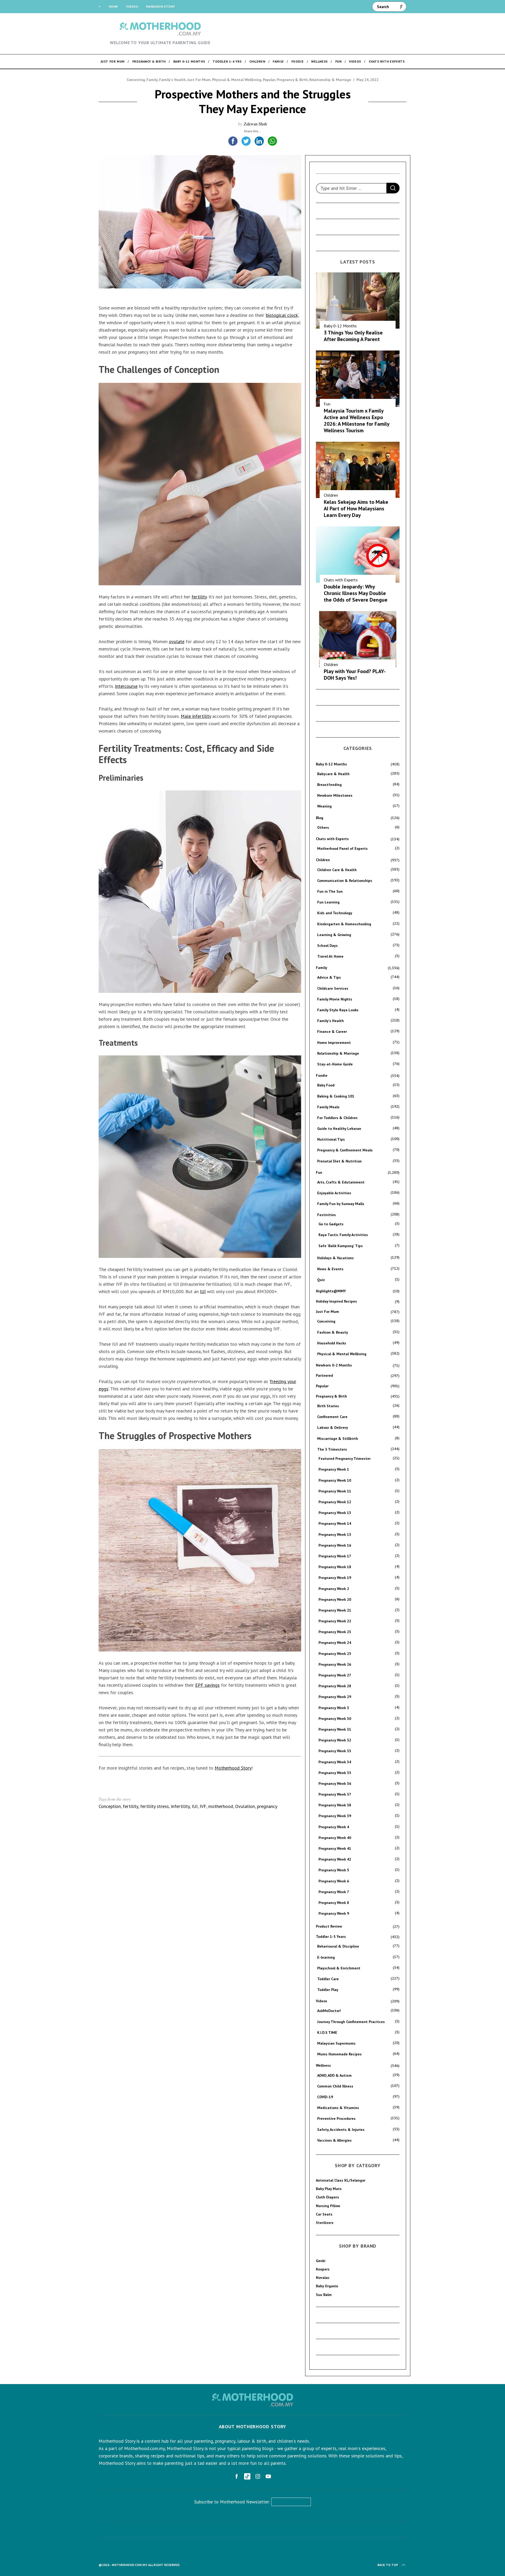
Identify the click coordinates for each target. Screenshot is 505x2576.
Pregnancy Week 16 (335, 1545)
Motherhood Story (233, 1768)
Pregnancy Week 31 (335, 1729)
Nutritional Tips (331, 1139)
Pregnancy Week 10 (335, 1480)
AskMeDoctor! (329, 2011)
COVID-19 (325, 2097)
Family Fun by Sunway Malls (341, 1204)
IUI (203, 1291)
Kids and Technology (335, 913)
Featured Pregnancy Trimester (345, 1459)
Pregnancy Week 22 (335, 1621)
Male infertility (196, 716)
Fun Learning (328, 902)
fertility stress (155, 1806)
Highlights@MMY (331, 1291)
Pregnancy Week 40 (335, 1838)
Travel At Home (330, 956)
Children (331, 495)
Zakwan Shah (255, 124)
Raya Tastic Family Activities (343, 1235)
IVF (203, 1806)
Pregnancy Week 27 (335, 1675)
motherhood (221, 1806)
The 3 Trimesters (332, 1449)
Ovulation (245, 1806)
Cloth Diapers (327, 2197)
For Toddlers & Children (337, 1118)
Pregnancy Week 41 (335, 1848)
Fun (327, 404)
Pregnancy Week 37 (335, 1794)
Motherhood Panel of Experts (342, 848)
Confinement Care (332, 1417)
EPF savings (207, 1685)
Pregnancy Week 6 (334, 1881)
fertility (199, 597)
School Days (327, 946)
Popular (269, 80)
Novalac (323, 2278)
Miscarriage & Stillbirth (338, 1439)
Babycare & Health (333, 774)
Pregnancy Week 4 (334, 1827)
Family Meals (328, 1107)
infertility (180, 1806)
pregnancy (267, 1806)
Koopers (323, 2269)
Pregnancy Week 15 (335, 1535)
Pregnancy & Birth (292, 80)
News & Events (330, 1269)
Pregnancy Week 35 (335, 1773)
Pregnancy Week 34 (335, 1762)
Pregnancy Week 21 (335, 1610)
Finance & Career (332, 1032)
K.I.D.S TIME (327, 2033)
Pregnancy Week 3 (334, 1708)
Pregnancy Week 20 (335, 1599)
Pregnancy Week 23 (335, 1632)
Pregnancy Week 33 (335, 1751)
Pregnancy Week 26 (335, 1664)
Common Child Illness (335, 2086)
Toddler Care (328, 1979)
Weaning (324, 806)
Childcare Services (333, 988)
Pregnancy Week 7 (334, 1892)
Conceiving (136, 80)
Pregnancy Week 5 (334, 1870)
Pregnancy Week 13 (335, 1513)
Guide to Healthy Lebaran (339, 1129)
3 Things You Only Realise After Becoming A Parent (353, 336)
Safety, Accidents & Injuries (341, 2130)
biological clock (282, 315)
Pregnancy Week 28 (335, 1686)
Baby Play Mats (329, 2189)
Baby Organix (327, 2286)
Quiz (321, 1280)
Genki (321, 2261)
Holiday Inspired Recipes (336, 1301)
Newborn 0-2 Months (334, 1365)
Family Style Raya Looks (338, 1010)
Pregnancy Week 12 (335, 1502)
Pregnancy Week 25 (335, 1654)
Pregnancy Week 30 (335, 1719)
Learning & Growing (334, 935)
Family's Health (172, 80)
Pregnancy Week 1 (334, 1469)
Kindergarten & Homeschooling (344, 924)
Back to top (388, 2565)
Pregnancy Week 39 (335, 1816)
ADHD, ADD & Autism (334, 2075)
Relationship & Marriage (330, 80)
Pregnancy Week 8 (334, 1903)
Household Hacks (332, 1343)
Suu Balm (324, 2295)
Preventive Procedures (336, 2118)
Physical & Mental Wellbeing (237, 80)
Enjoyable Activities (334, 1193)
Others (323, 827)
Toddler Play (328, 1990)
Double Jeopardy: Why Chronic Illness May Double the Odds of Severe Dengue (356, 593)
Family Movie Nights (335, 999)
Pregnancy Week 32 (335, 1740)
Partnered (324, 1375)
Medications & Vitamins (338, 2108)
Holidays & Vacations (335, 1258)
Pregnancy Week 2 (334, 1589)
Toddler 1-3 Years (331, 1937)
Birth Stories (328, 1406)
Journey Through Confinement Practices (351, 2022)
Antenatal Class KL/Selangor (341, 2180)
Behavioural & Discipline (338, 1946)
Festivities (327, 1215)
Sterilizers (325, 2223)
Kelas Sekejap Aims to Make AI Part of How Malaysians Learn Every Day (356, 509)
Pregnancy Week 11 (335, 1491)
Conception (110, 1806)
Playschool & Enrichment (339, 1968)
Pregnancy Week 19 (335, 1578)
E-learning (326, 1957)
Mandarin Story (160, 6)
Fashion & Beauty (333, 1332)
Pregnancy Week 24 (335, 1643)
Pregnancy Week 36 (335, 1784)
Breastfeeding (329, 785)
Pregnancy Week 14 (335, 1523)
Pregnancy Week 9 (334, 1913)
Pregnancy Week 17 (335, 1556)
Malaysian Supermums (336, 2043)
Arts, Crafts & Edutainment (341, 1182)
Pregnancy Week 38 (335, 1805)
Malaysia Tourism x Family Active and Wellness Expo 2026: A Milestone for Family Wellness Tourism (357, 421)
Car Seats (324, 2214)
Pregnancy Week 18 (335, 1567)
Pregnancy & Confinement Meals (345, 1150)
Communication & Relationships (345, 881)
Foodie (322, 1075)
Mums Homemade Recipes (339, 2054)
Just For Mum (199, 80)
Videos (132, 6)
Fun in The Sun (330, 891)
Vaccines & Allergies (334, 2140)
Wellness (323, 2065)
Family (152, 80)
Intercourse (126, 686)
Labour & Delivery (333, 1427)
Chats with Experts (341, 580)
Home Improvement (334, 1043)
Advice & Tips (329, 977)
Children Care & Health (337, 870)
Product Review (329, 1926)
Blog (320, 818)
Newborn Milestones (335, 795)
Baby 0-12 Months (340, 326)
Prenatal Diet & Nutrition (339, 1161)
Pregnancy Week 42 (335, 1859)
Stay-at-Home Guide (335, 1064)
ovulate (177, 641)
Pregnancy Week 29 (335, 1697)
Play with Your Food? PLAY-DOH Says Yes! (355, 675)
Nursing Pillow (328, 2206)
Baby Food (326, 1085)
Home (113, 6)
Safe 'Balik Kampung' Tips (341, 1246)
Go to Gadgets (331, 1224)
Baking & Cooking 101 (336, 1096)
